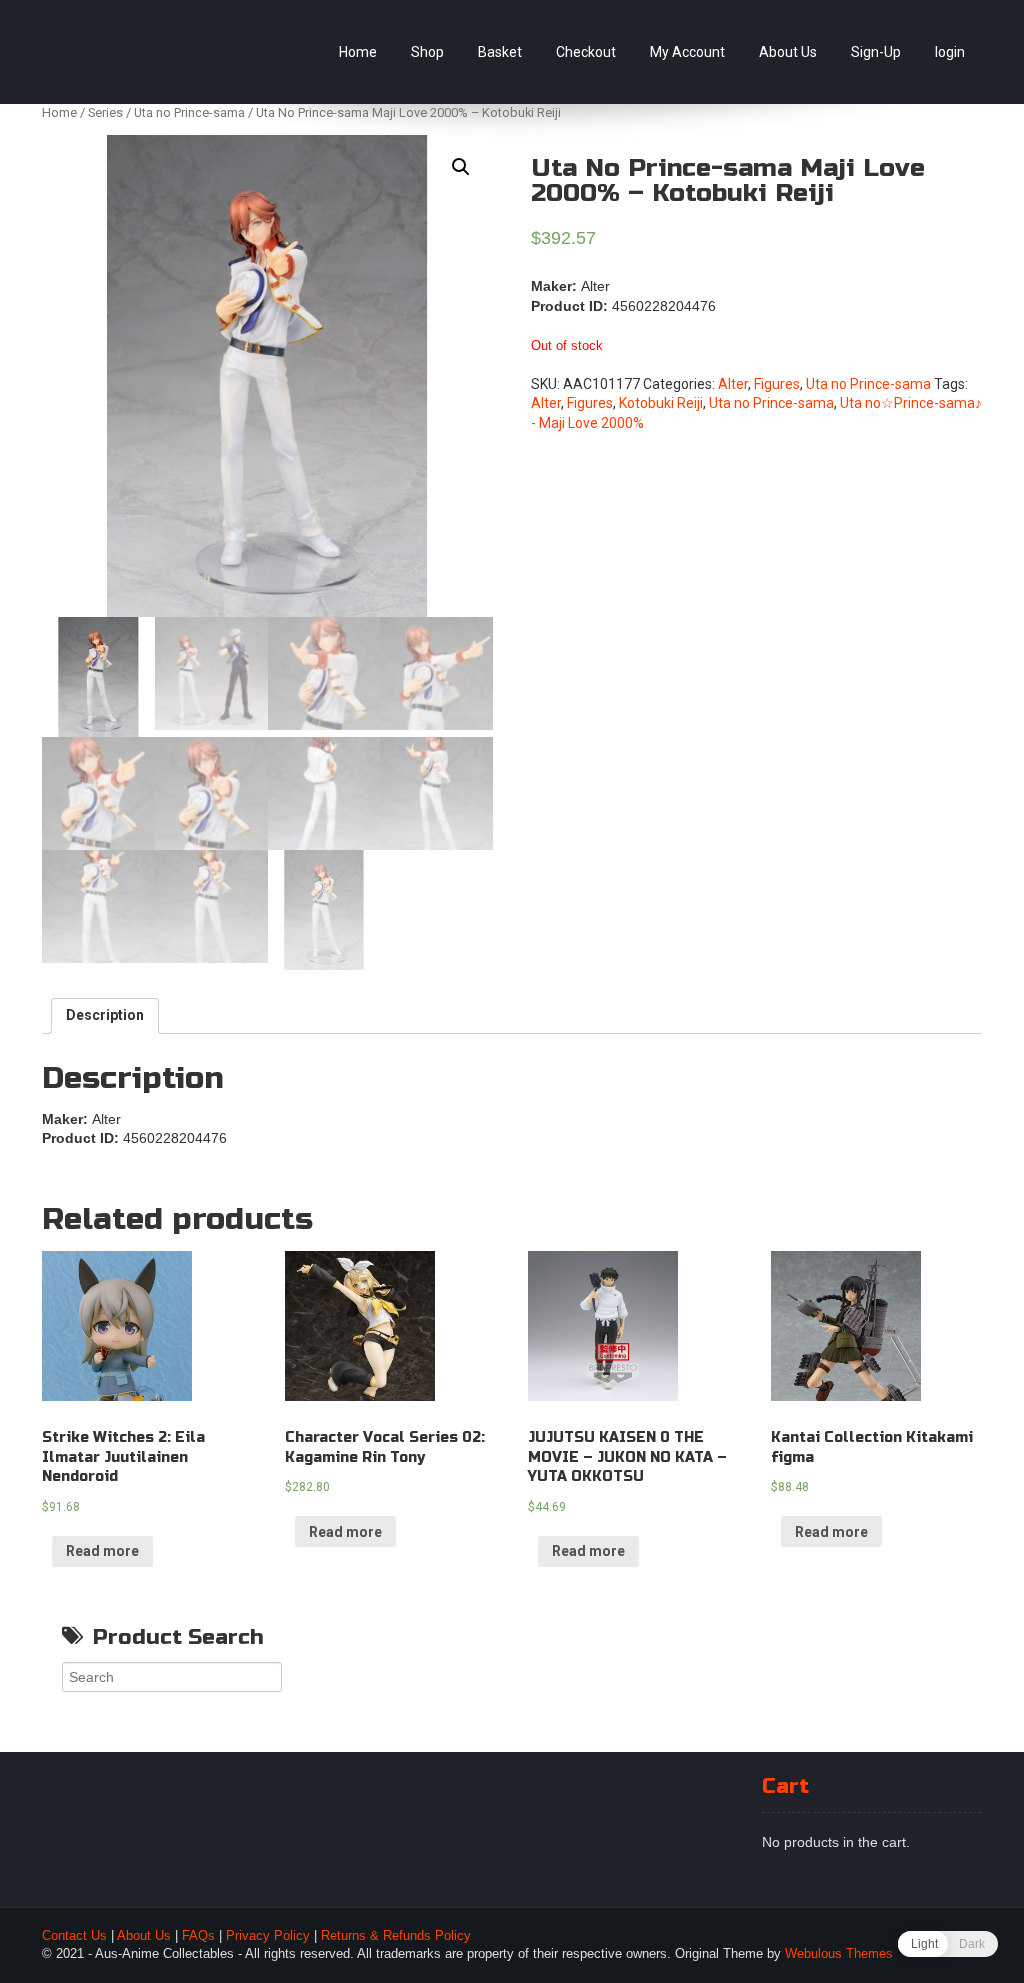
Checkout (586, 52)
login (950, 52)
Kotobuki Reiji (661, 403)
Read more (102, 1551)
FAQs (198, 1936)
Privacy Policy (268, 1936)
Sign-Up (876, 52)
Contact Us (74, 1936)
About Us (788, 52)
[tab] (105, 1016)
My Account (687, 52)
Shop (427, 52)
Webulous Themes (839, 1954)
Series (105, 112)
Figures (777, 384)
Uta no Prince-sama (189, 112)
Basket (500, 52)
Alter (733, 384)
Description (105, 1015)
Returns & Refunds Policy (396, 1936)
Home (358, 52)
